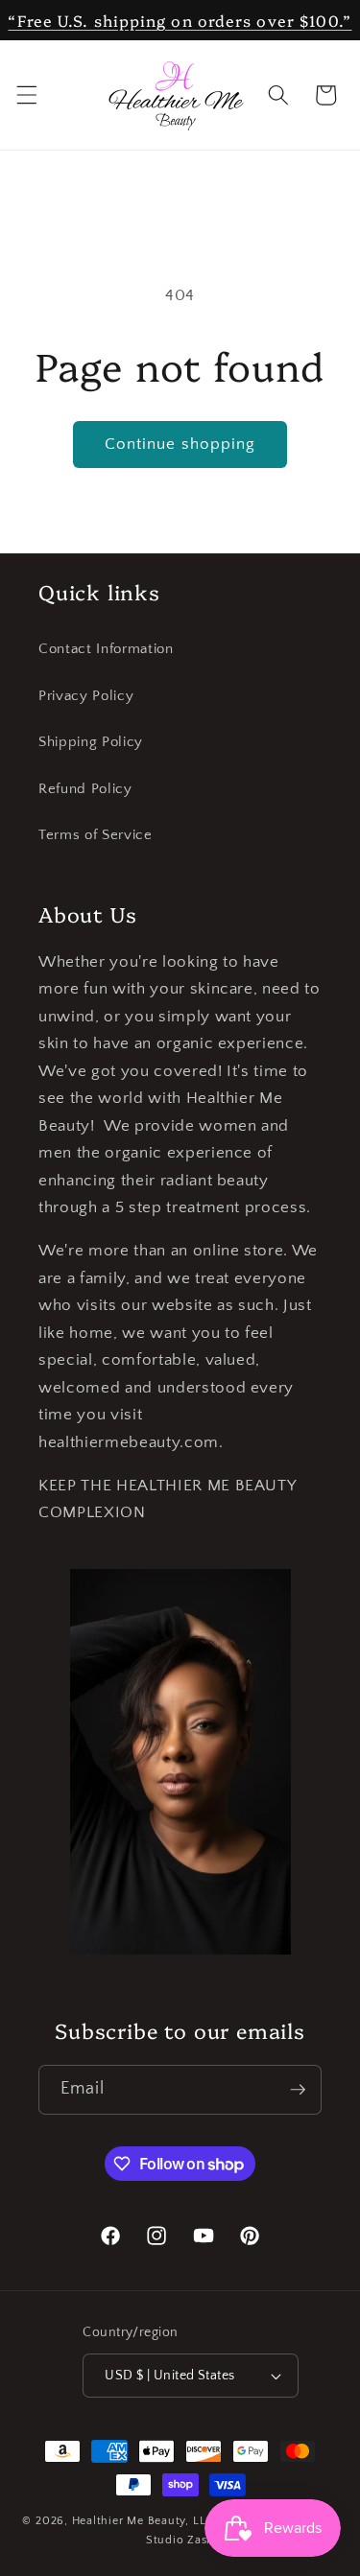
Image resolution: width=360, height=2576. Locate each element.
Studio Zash (180, 2540)
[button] (26, 95)
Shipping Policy (91, 742)
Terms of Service (96, 835)
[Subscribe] (298, 2090)
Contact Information (106, 649)
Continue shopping (180, 444)
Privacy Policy (86, 696)
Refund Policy (85, 789)
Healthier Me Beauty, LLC (143, 2521)
